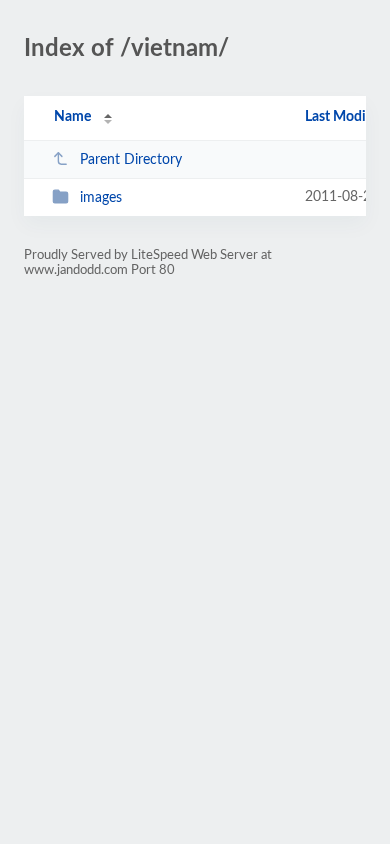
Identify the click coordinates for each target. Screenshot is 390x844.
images (101, 198)
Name (72, 117)
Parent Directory (131, 160)
